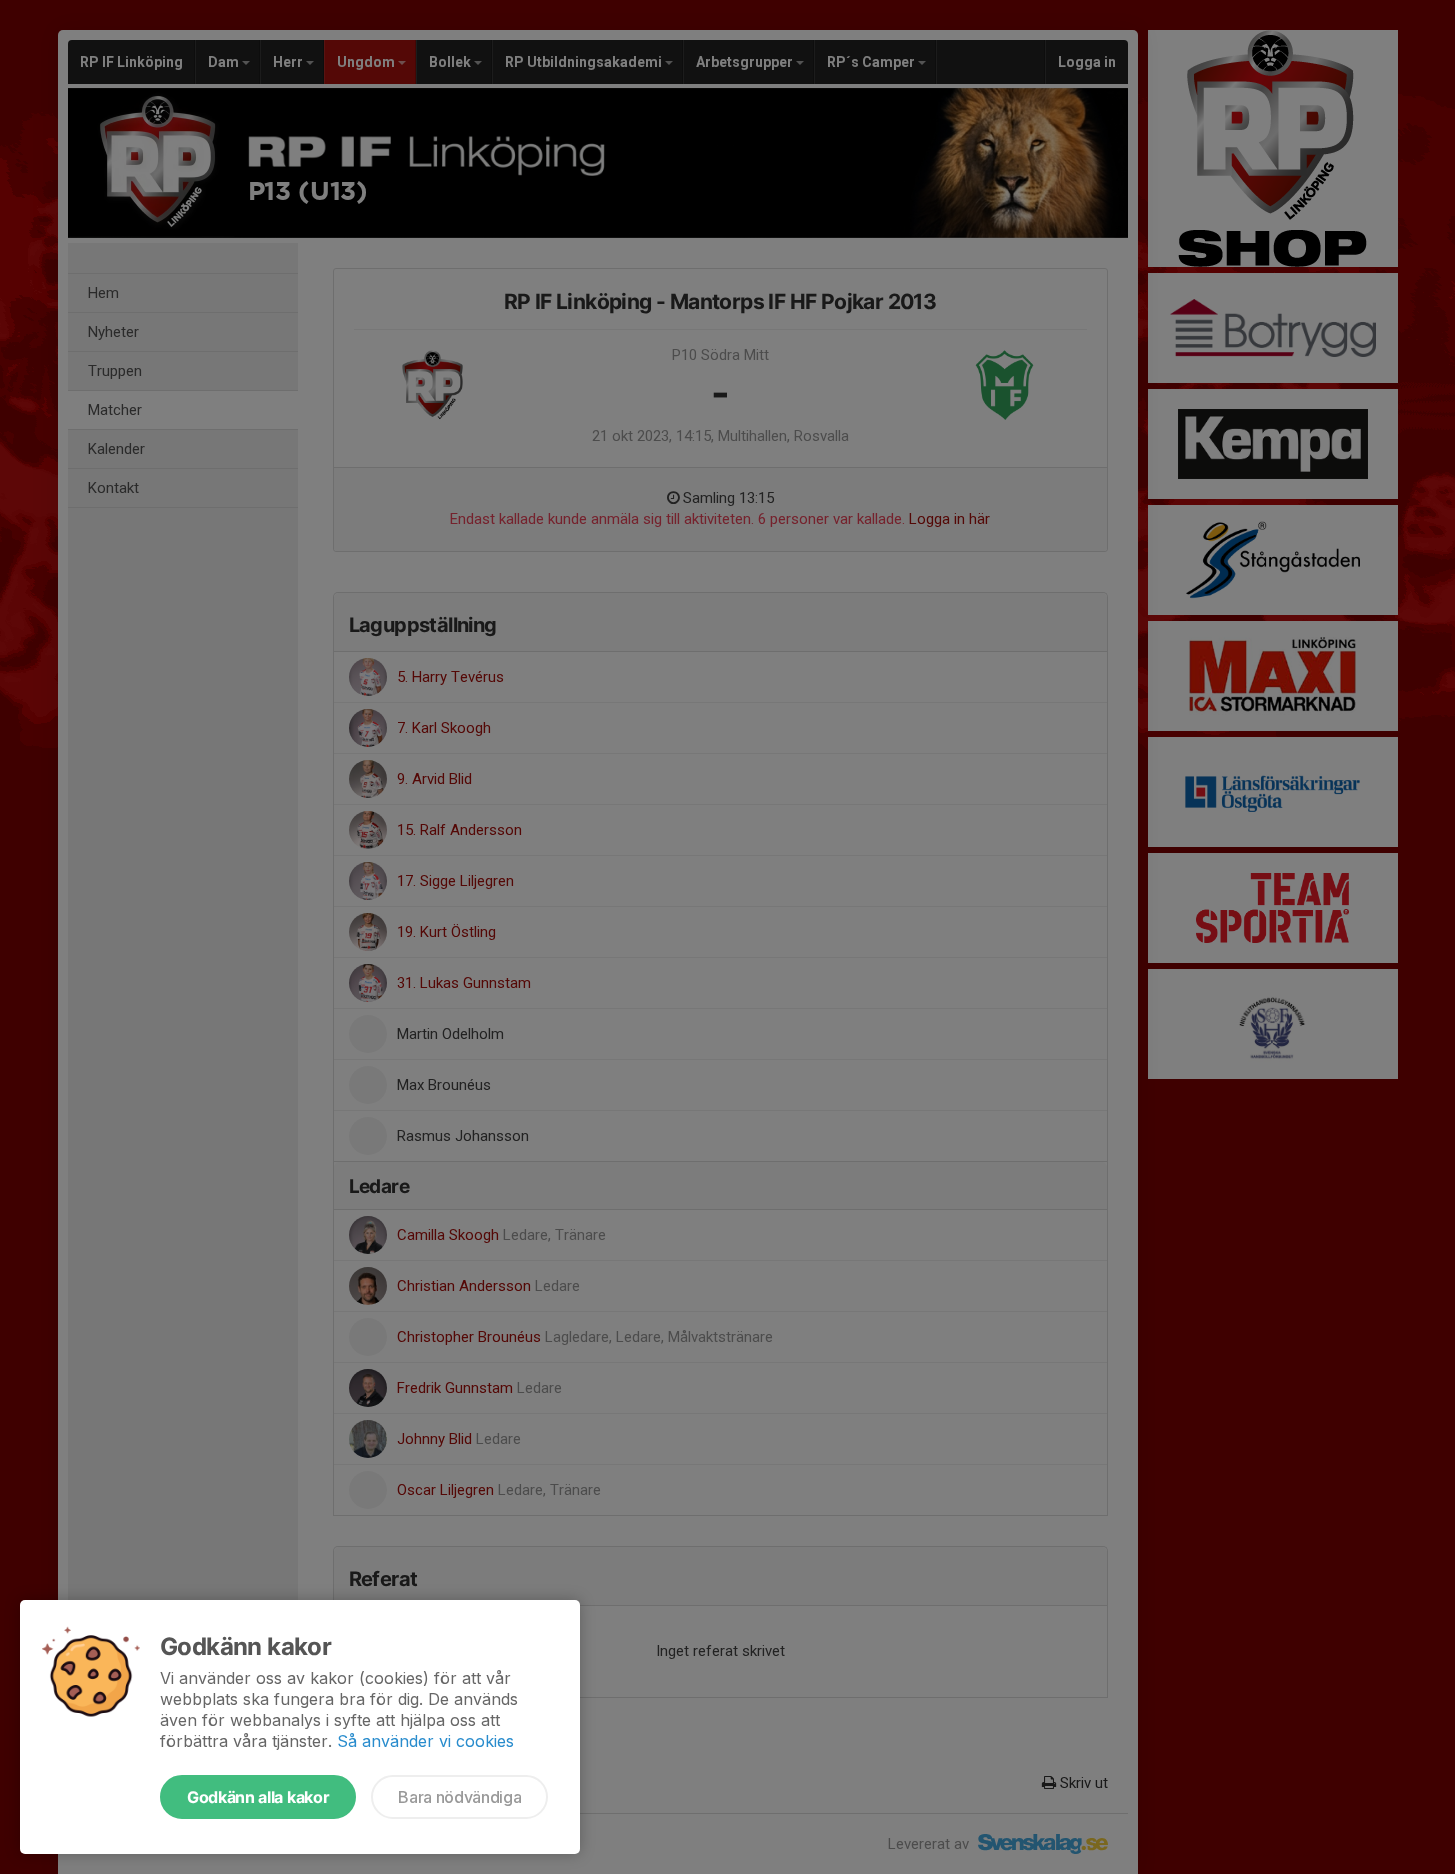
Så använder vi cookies (425, 1741)
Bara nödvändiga (459, 1797)
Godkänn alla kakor (258, 1797)
